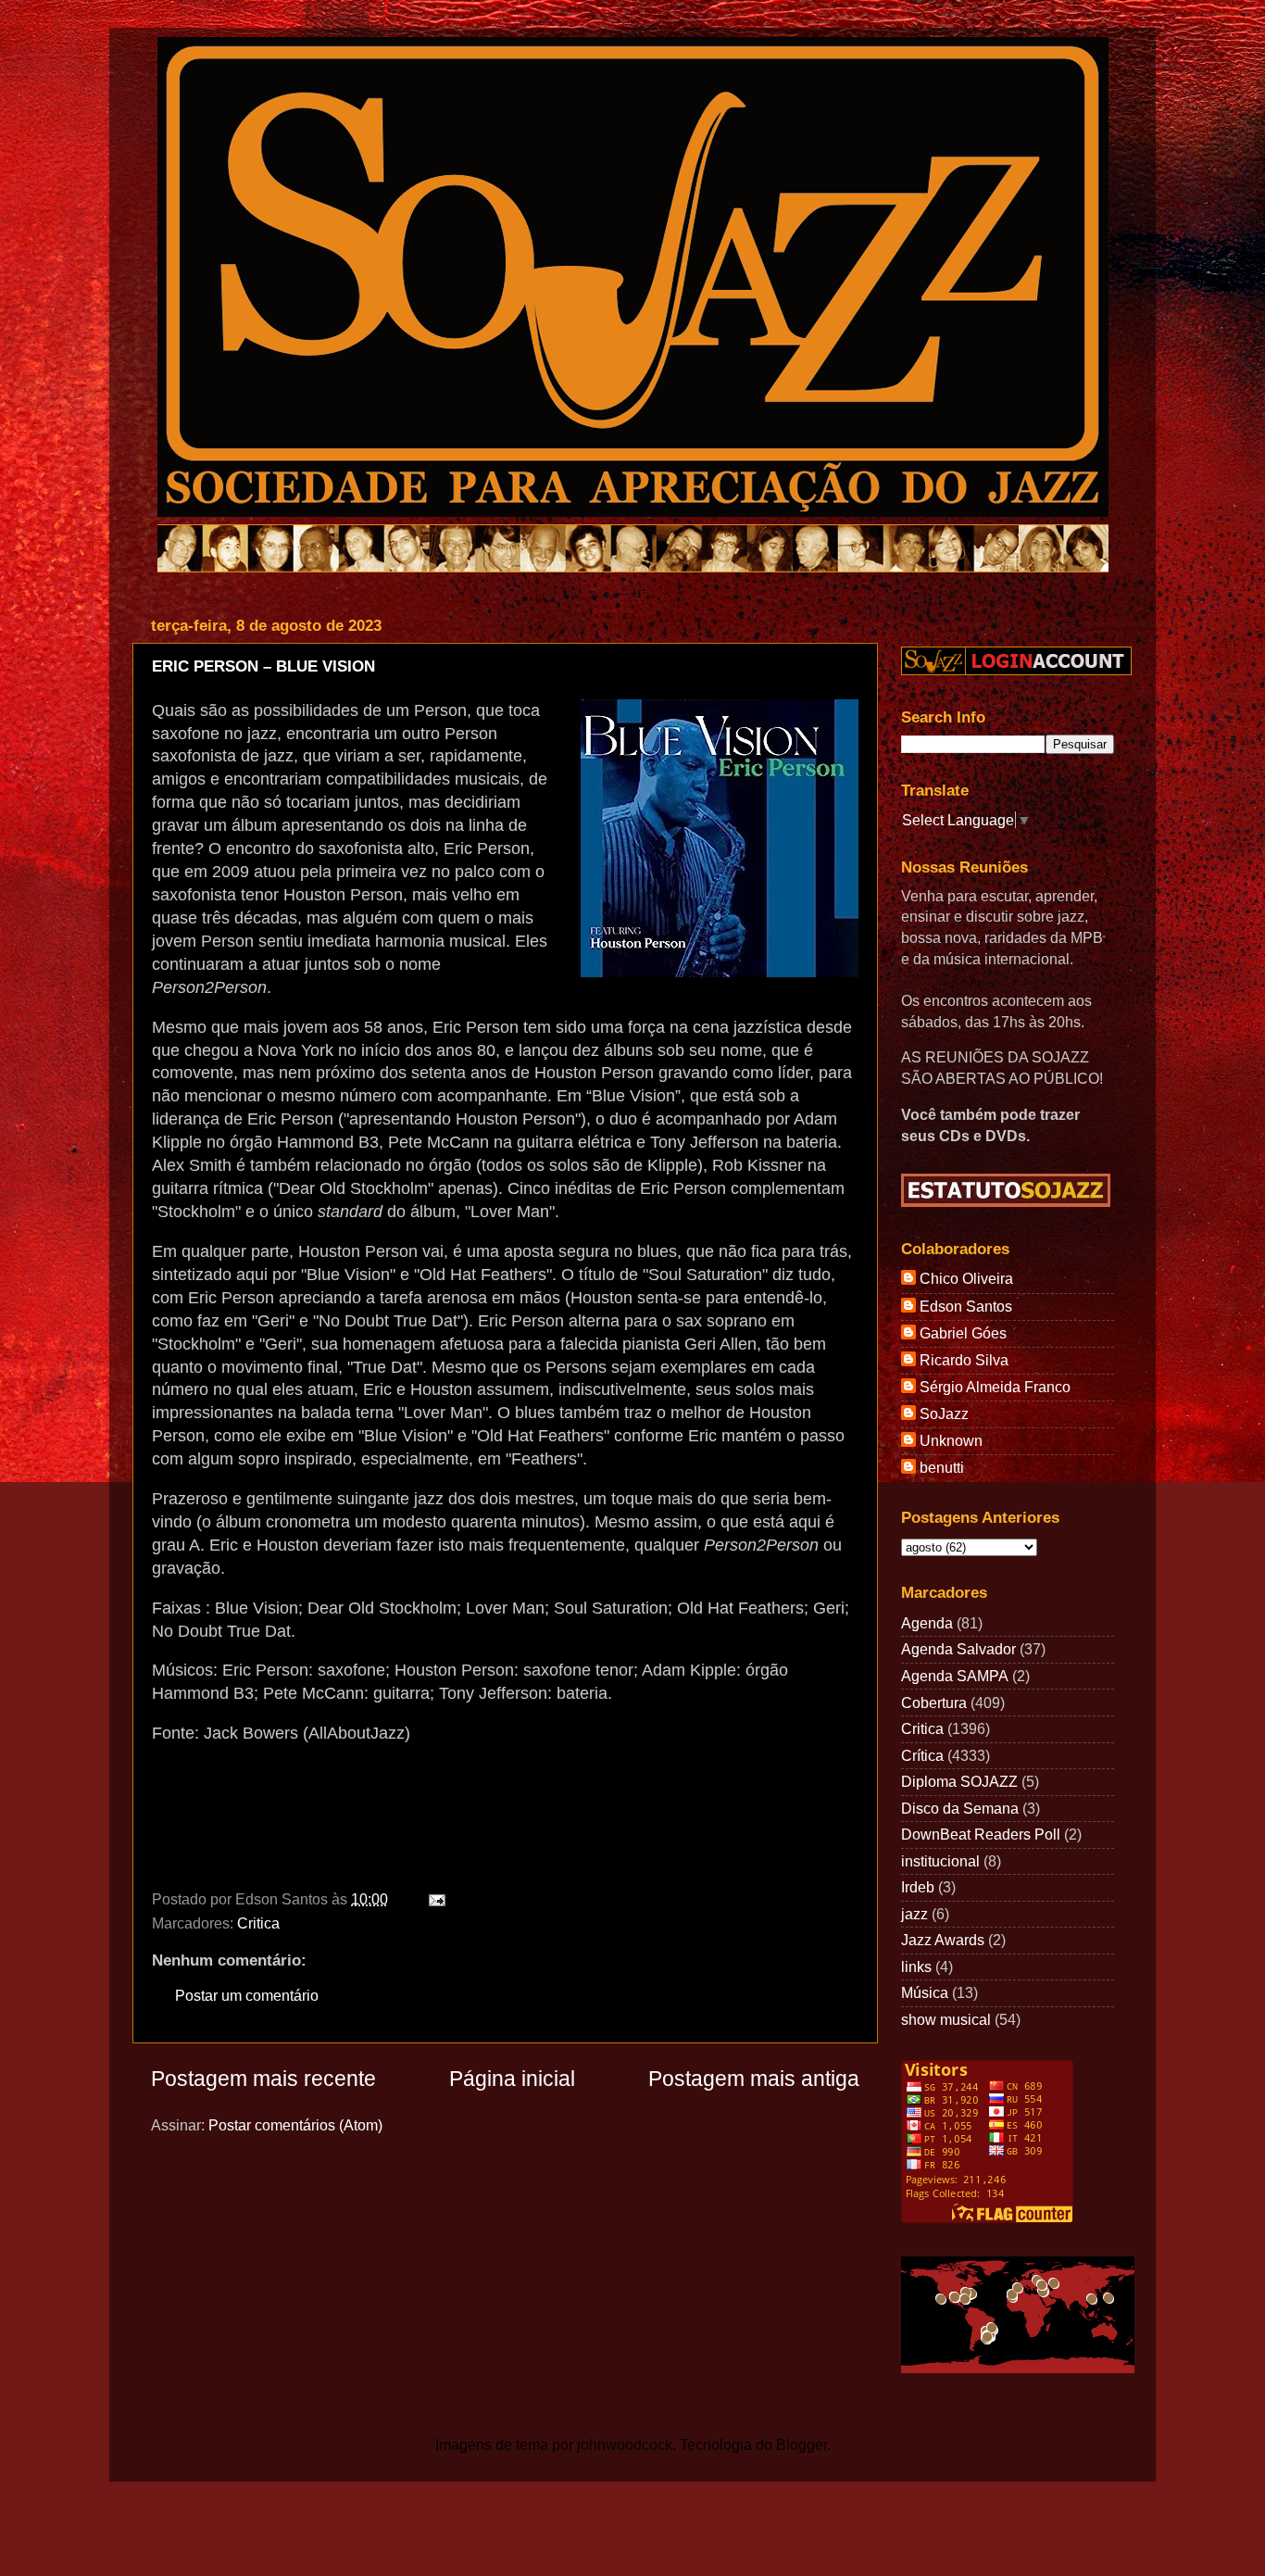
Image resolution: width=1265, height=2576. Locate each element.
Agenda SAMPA (955, 1676)
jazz (914, 1914)
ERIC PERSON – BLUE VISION (263, 666)
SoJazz (944, 1414)
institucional (940, 1861)
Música (925, 1992)
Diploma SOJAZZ (959, 1781)
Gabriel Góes (963, 1333)
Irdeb (918, 1887)
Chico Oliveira (966, 1278)
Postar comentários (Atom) (295, 2125)
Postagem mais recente (263, 2079)
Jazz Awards (943, 1940)
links (916, 1967)
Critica (258, 1923)
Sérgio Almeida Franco (995, 1387)
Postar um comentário (247, 1995)
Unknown (951, 1440)
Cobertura (934, 1703)
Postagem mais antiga (754, 2079)
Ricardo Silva (964, 1360)
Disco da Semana (960, 1808)
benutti (942, 1467)
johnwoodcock (625, 2444)
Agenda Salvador (958, 1649)
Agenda (927, 1623)
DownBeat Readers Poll (981, 1834)
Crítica (922, 1755)
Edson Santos (966, 1306)
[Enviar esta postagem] (433, 1899)
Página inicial (512, 2079)
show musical (946, 2019)
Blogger (802, 2444)
